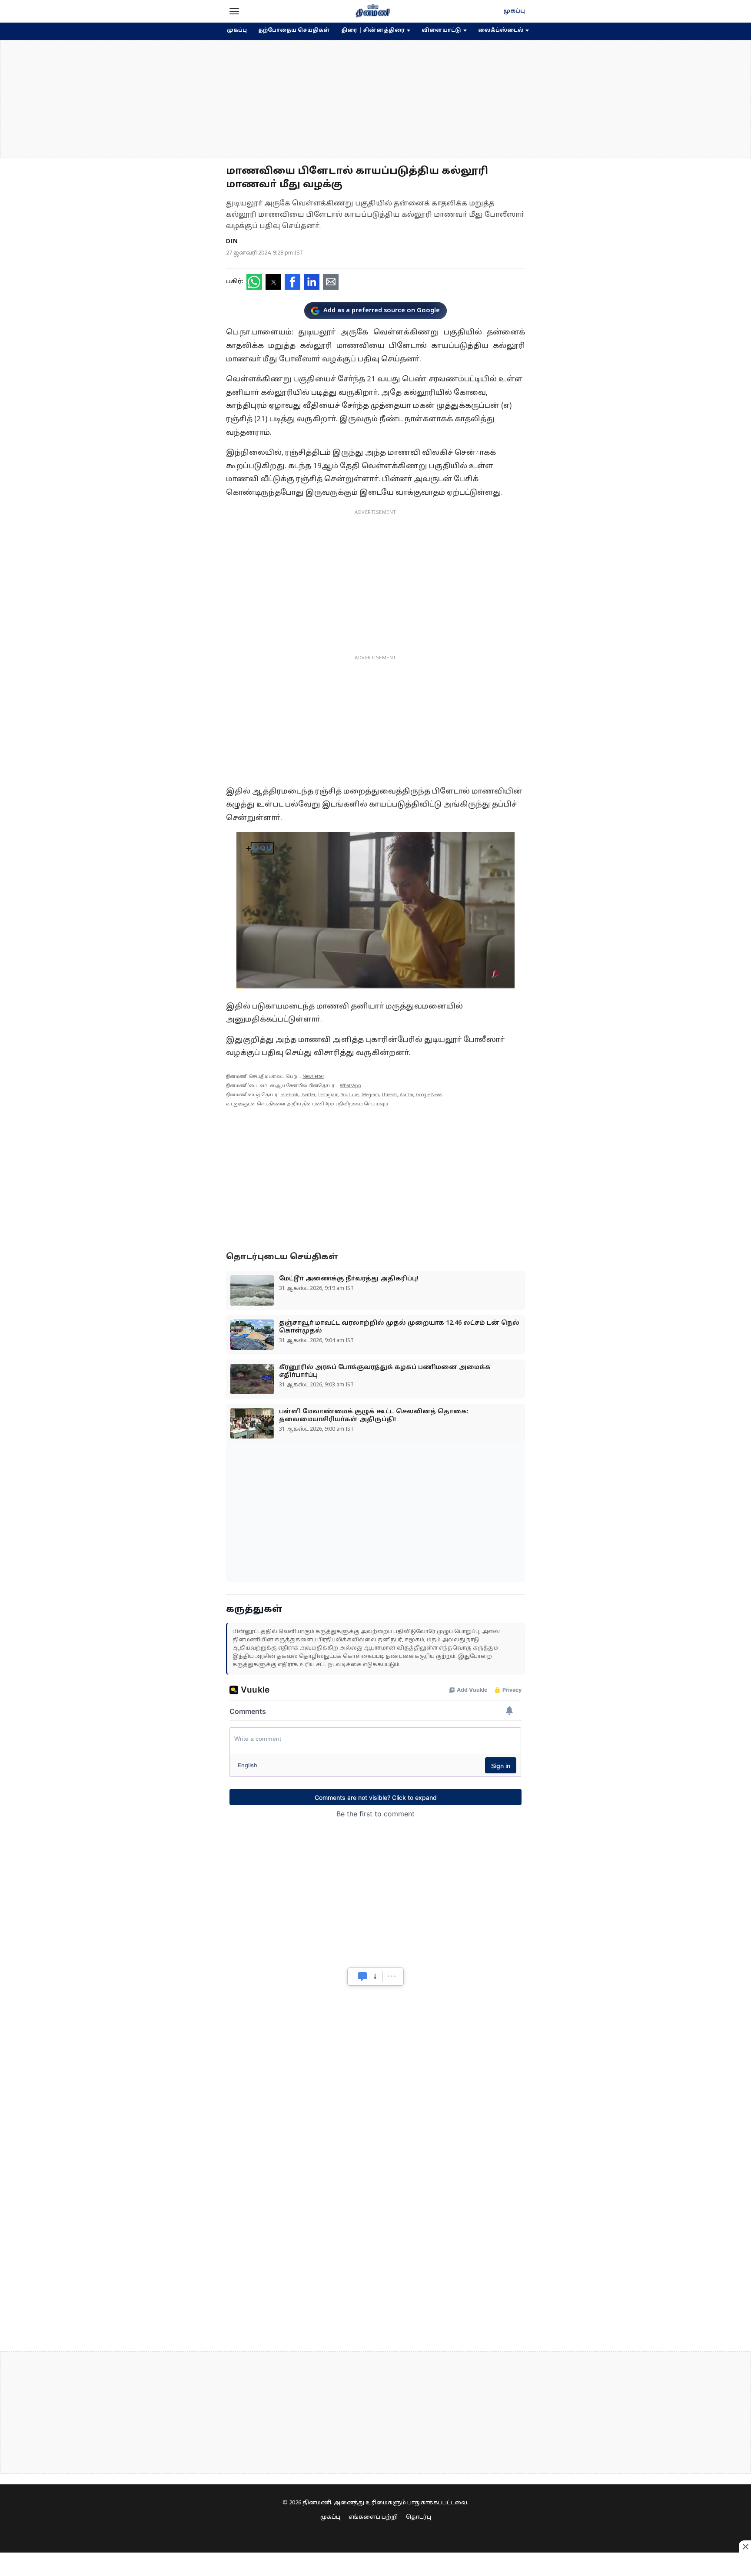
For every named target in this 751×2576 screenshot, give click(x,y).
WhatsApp (351, 1086)
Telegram (370, 1095)
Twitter (308, 1095)
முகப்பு (514, 11)
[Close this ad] (745, 2546)
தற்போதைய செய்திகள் (294, 30)
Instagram (328, 1095)
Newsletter (313, 1077)
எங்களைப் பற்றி (373, 2517)
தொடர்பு (419, 2517)
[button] (234, 11)
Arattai (407, 1095)
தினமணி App (318, 1104)
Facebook (289, 1095)
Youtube (350, 1095)
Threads (389, 1095)
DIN (232, 242)
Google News (429, 1095)
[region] (375, 99)
